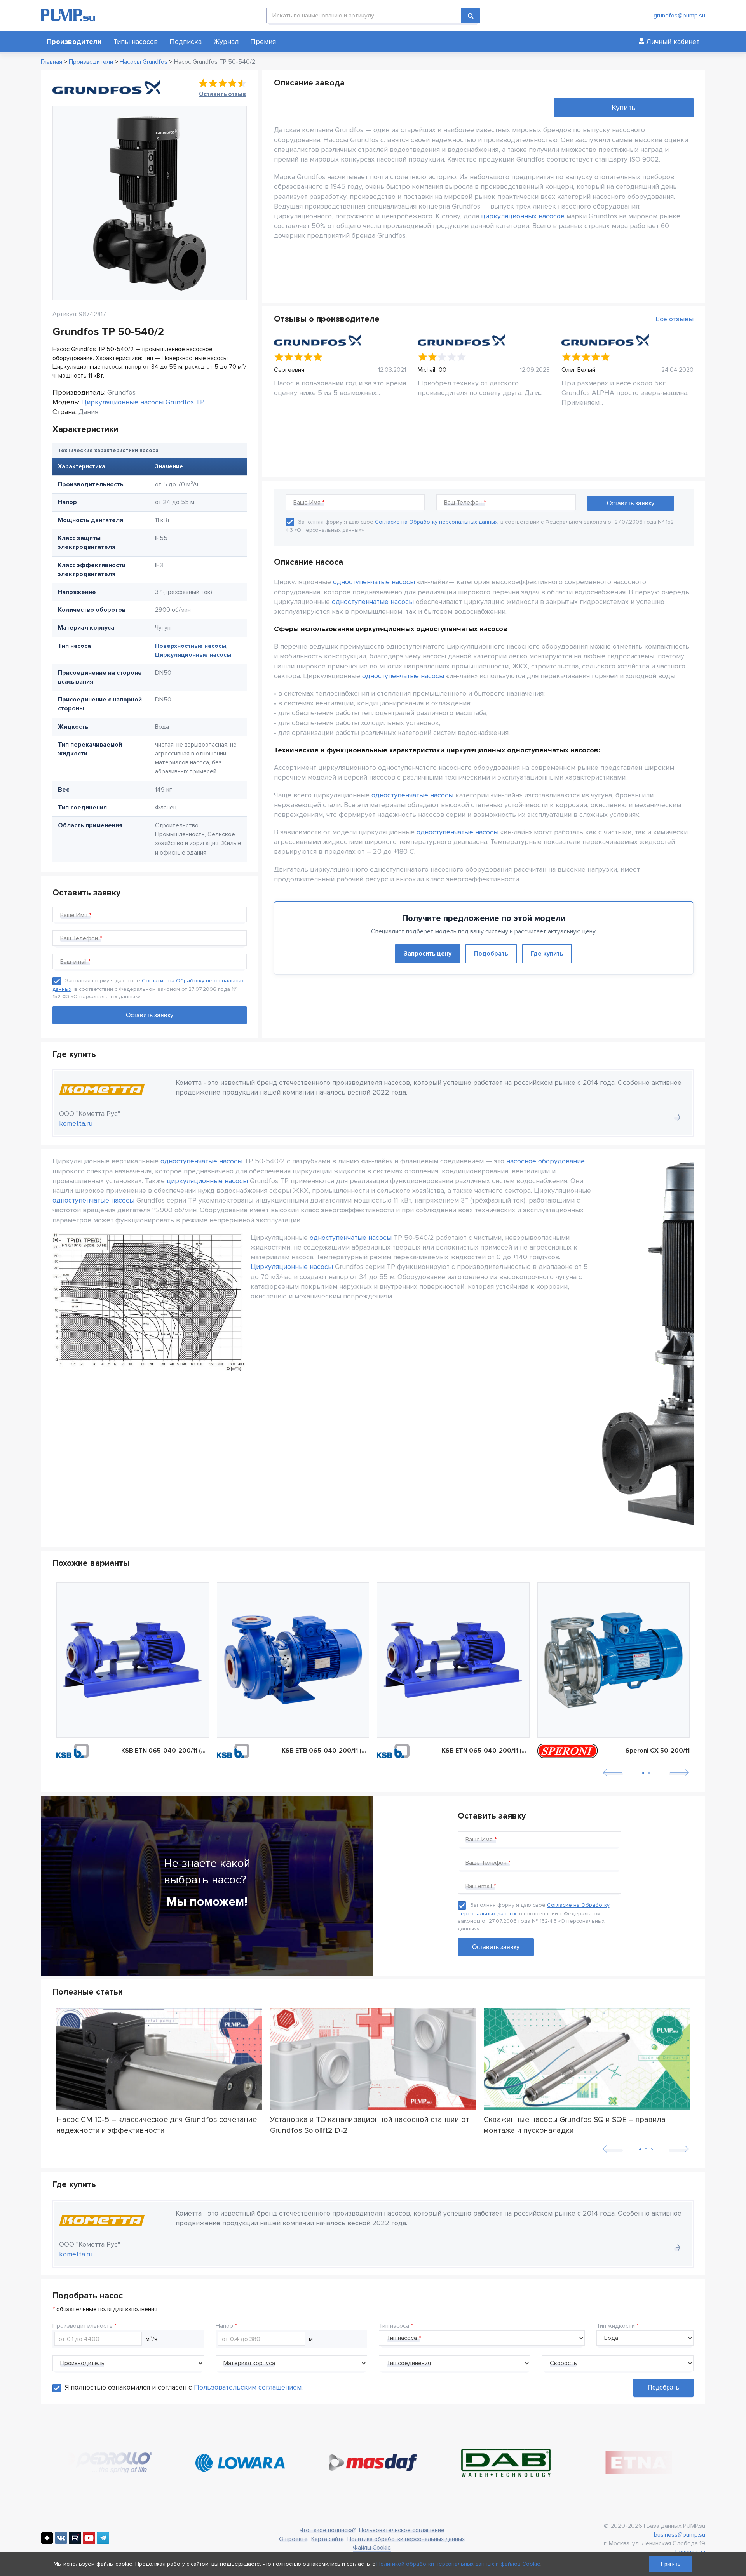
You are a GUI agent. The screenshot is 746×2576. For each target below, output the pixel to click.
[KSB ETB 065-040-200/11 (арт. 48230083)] (293, 1660)
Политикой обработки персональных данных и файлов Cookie (458, 2564)
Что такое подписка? (328, 2530)
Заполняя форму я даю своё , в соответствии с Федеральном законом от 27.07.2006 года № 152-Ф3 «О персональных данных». (148, 989)
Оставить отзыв (222, 94)
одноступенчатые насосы (374, 582)
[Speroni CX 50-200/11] (614, 1660)
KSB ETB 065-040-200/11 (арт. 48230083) (326, 1751)
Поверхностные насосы (191, 646)
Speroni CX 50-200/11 (658, 1751)
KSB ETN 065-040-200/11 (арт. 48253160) (486, 1751)
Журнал (226, 42)
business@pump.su (680, 2535)
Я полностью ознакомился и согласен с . (184, 2387)
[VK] (61, 2542)
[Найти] (471, 16)
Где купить (547, 954)
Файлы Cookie (372, 2548)
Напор (224, 2326)
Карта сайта (328, 2539)
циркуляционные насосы (207, 1181)
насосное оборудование (546, 1161)
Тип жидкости (616, 2326)
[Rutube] (75, 2542)
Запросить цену (428, 954)
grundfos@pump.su (679, 16)
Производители (74, 42)
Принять (671, 2564)
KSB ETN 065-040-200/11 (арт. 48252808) (165, 1751)
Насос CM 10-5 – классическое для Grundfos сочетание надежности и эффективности (157, 2125)
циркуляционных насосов (523, 216)
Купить (624, 108)
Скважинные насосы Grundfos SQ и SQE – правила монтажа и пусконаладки (575, 2125)
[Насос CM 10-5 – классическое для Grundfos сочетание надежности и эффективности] (159, 2059)
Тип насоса (394, 2326)
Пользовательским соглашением (248, 2387)
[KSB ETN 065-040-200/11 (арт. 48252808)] (133, 1660)
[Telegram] (103, 2542)
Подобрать (491, 954)
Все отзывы (675, 319)
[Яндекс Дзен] (47, 2542)
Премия (263, 42)
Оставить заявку (496, 1947)
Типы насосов (136, 42)
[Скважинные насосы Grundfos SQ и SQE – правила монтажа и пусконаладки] (587, 2059)
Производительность (83, 2326)
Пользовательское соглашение (402, 2530)
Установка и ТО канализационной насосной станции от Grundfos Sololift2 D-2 (370, 2125)
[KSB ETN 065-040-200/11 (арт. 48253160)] (453, 1660)
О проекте (293, 2539)
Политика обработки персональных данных (406, 2539)
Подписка (186, 42)
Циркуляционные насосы (193, 655)
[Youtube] (89, 2542)
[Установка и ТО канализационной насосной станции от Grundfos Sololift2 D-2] (373, 2059)
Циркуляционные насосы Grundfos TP (143, 402)
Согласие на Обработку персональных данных (436, 522)
